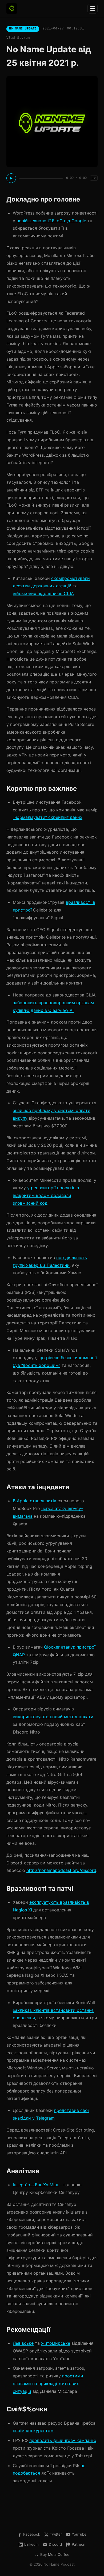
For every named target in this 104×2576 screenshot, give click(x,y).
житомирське (56, 2343)
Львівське (23, 2343)
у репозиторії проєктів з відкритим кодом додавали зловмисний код (46, 1195)
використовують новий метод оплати (53, 1717)
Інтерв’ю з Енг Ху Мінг (36, 2185)
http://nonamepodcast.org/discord (61, 1870)
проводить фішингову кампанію (63, 2440)
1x (94, 178)
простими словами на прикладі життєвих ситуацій (48, 2384)
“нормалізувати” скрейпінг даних (48, 817)
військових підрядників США (43, 593)
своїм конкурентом (33, 2430)
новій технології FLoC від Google (51, 221)
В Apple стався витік (35, 1501)
